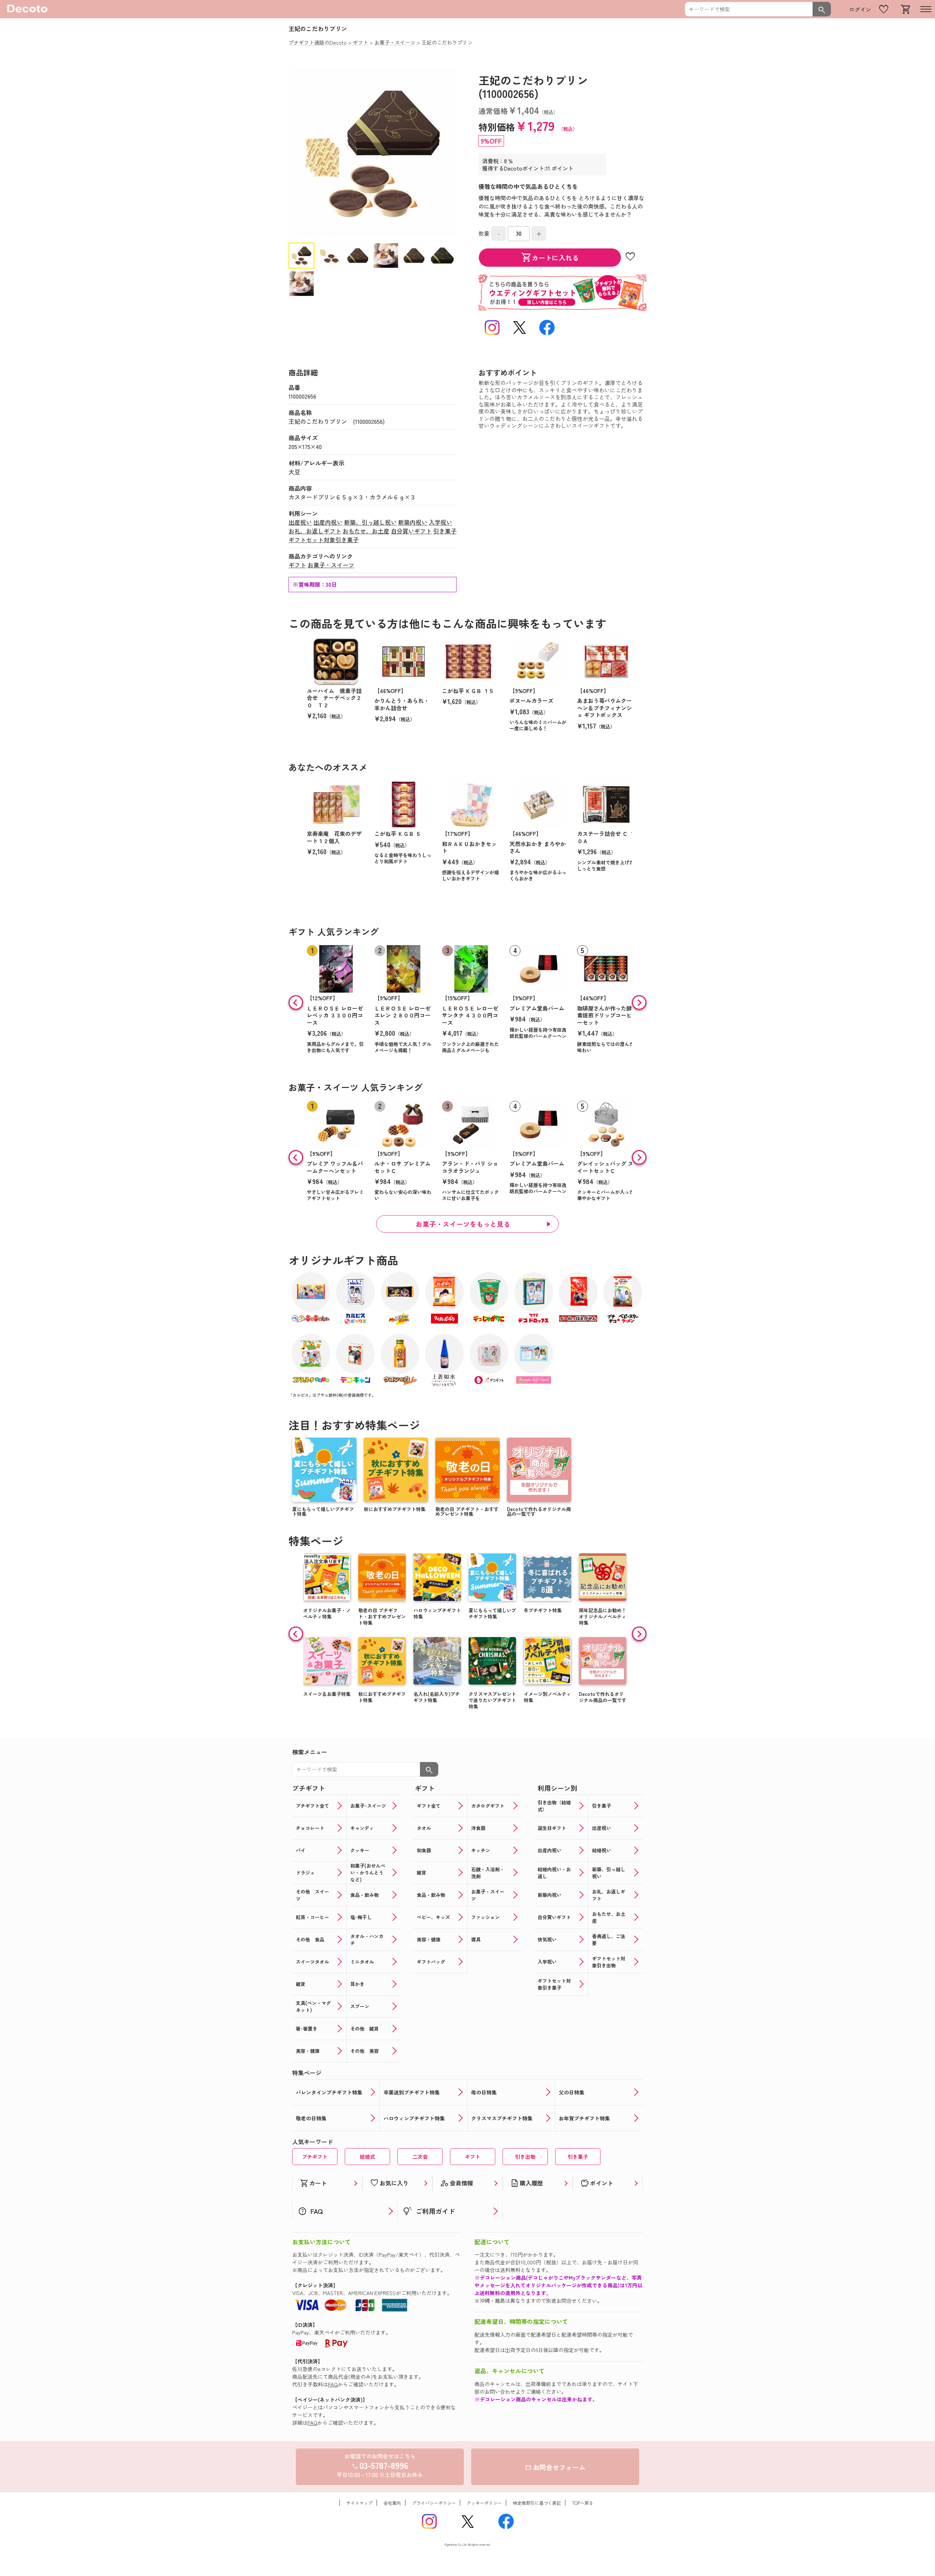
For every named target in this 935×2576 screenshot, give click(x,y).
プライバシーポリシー (434, 2503)
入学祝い (440, 522)
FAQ (333, 2384)
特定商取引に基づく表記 (537, 2503)
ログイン (860, 9)
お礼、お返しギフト (315, 531)
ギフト (297, 565)
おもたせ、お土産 (366, 531)
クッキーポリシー (484, 2503)
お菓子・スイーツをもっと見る (463, 1224)
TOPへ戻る (583, 2503)
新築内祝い (413, 522)
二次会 (420, 2157)
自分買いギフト (411, 531)
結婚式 (367, 2157)
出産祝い (300, 522)
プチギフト (315, 2157)
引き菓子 (445, 531)
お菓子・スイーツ (331, 565)
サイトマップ (359, 2503)
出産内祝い (328, 522)
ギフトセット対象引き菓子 (324, 540)
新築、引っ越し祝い (370, 522)
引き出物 (525, 2157)
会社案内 (392, 2503)
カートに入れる (550, 258)
